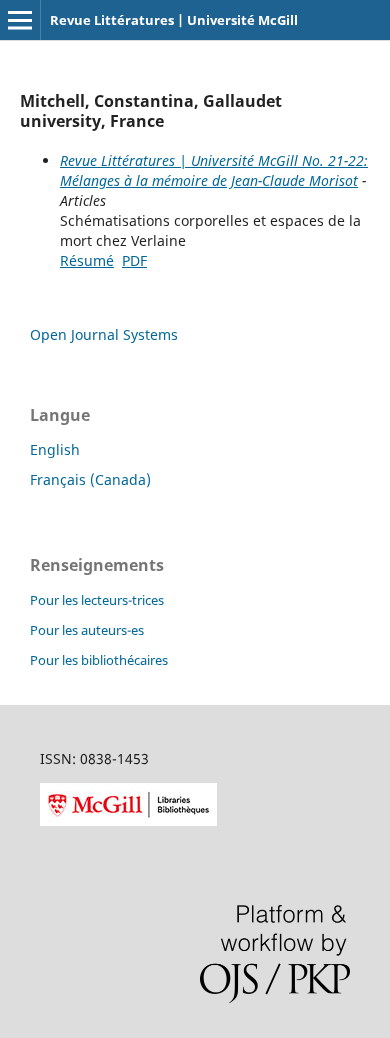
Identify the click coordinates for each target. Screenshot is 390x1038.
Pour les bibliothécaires (99, 660)
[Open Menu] (20, 20)
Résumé (87, 260)
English (55, 449)
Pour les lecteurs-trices (97, 600)
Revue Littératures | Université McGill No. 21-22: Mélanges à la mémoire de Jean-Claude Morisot (214, 170)
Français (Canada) (90, 479)
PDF (134, 260)
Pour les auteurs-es (87, 630)
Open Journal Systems (104, 334)
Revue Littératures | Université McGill (174, 20)
